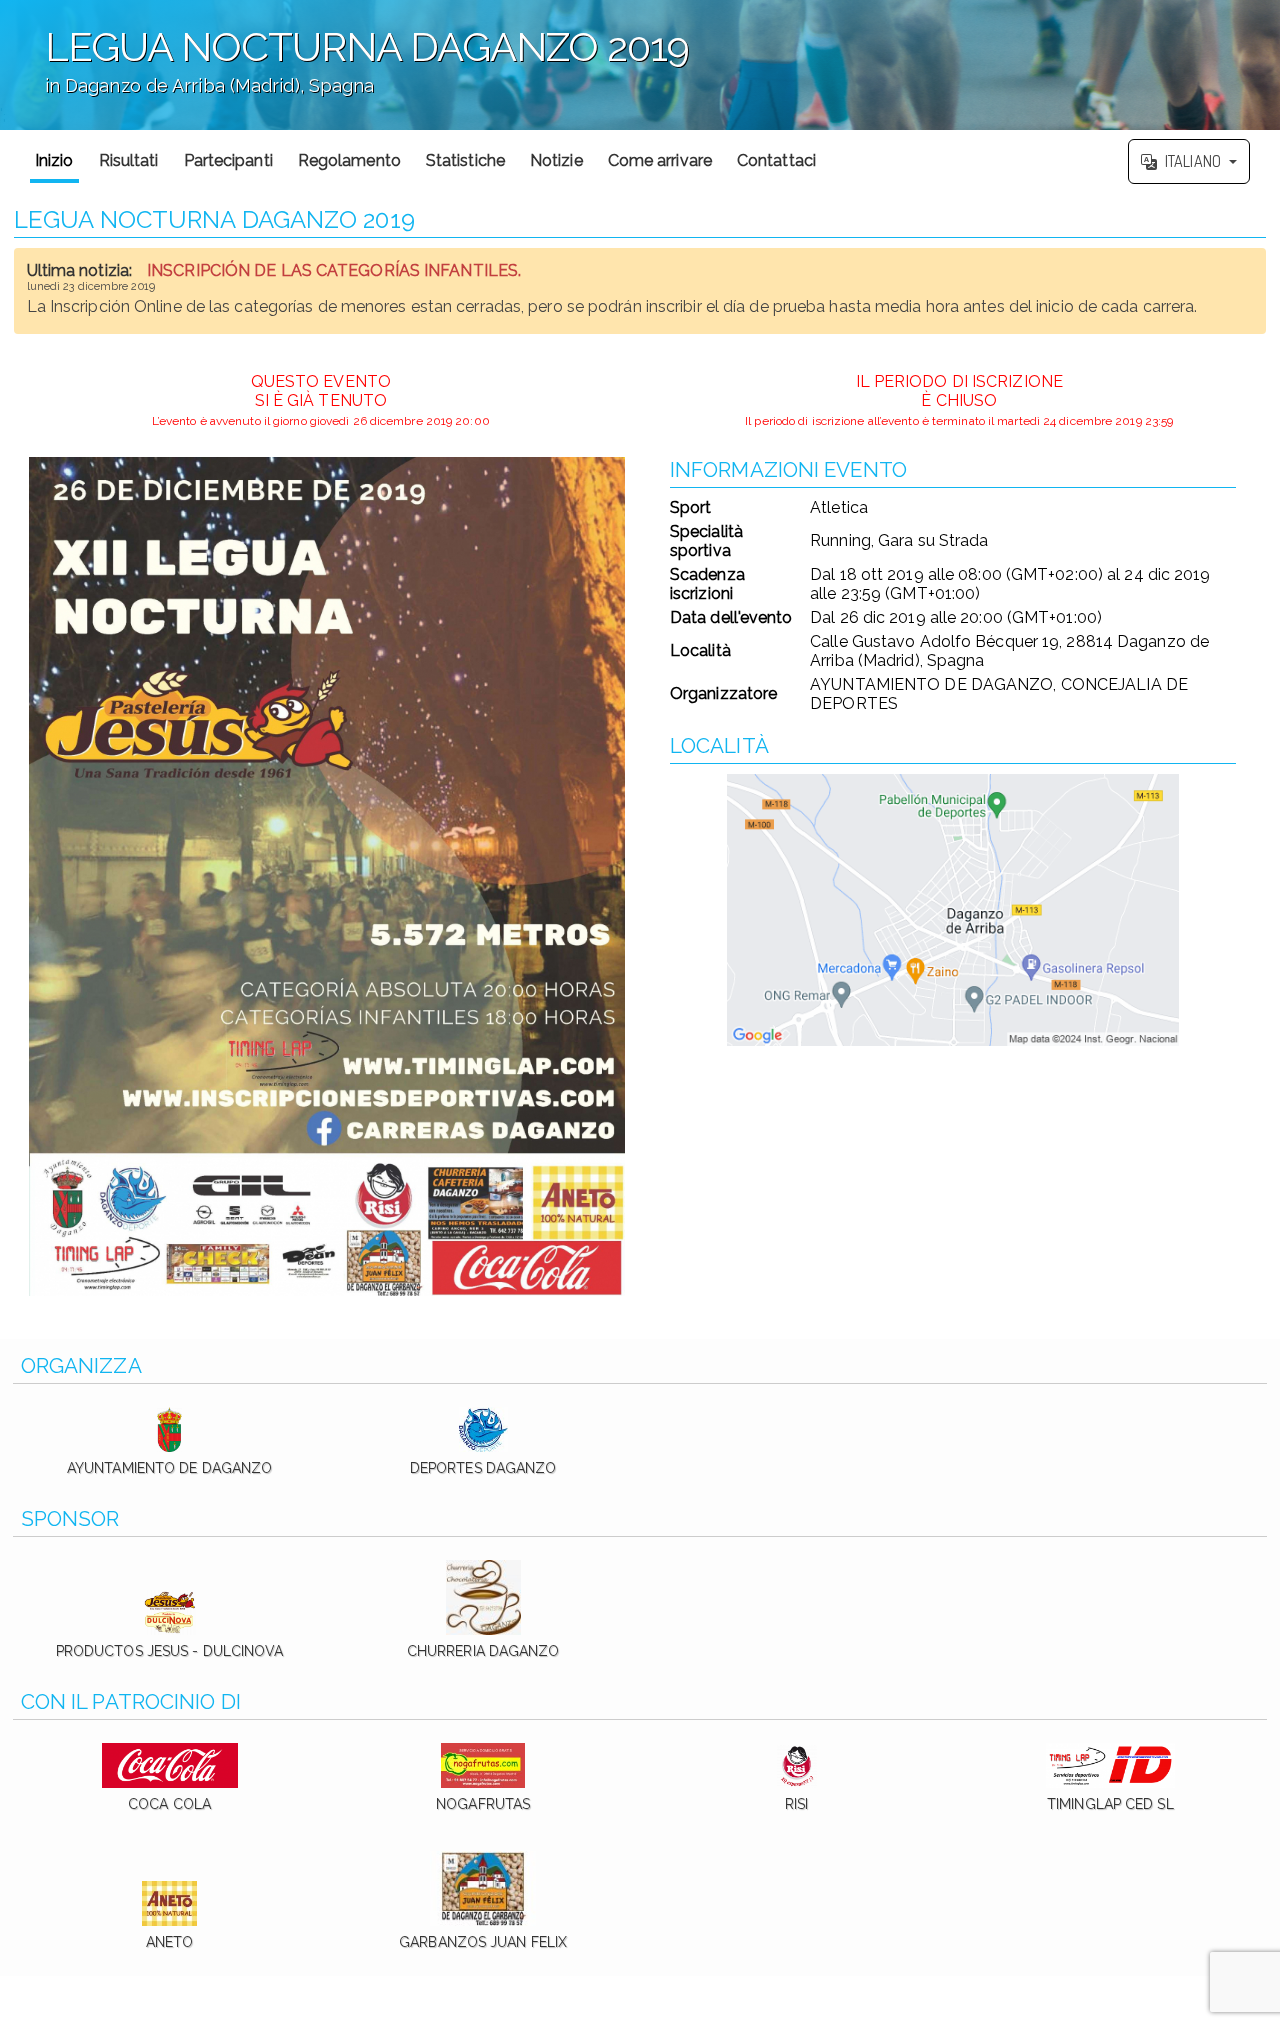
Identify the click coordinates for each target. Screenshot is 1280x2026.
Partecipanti (228, 160)
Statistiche (465, 160)
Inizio (54, 160)
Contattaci (776, 160)
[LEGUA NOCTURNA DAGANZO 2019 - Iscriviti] (327, 876)
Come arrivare (660, 160)
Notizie (556, 160)
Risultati (129, 160)
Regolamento (349, 160)
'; (344, 74)
